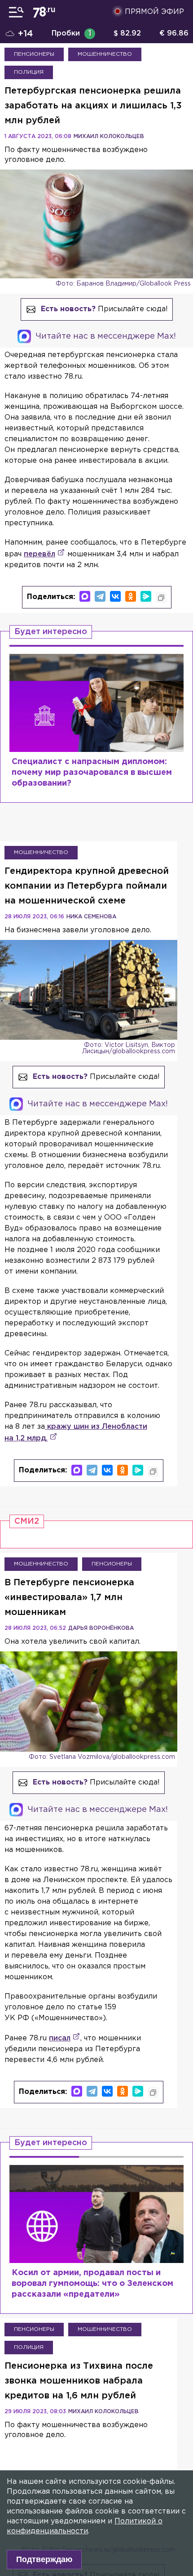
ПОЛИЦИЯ (29, 72)
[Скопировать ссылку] (161, 598)
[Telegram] (100, 596)
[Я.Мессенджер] (146, 596)
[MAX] (85, 596)
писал (60, 2038)
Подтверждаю (44, 2559)
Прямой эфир (154, 12)
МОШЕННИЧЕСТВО (105, 54)
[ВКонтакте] (115, 596)
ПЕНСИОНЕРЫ (34, 54)
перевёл (39, 554)
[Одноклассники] (131, 596)
